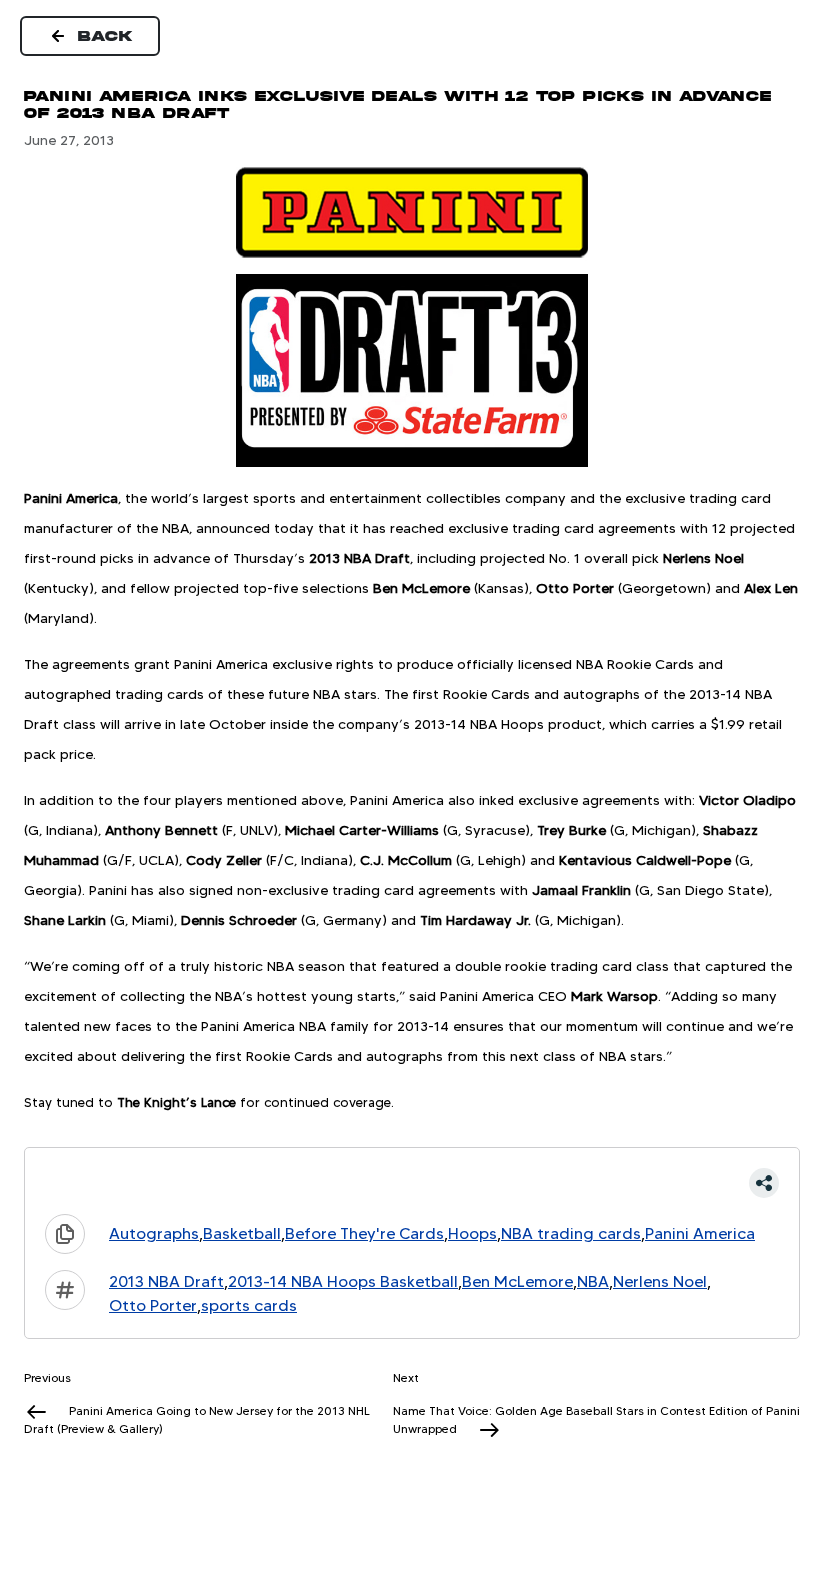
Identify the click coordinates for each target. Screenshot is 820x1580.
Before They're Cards (364, 1233)
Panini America (700, 1233)
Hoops (472, 1233)
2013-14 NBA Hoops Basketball (343, 1281)
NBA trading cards (571, 1233)
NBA (593, 1281)
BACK (106, 36)
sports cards (249, 1305)
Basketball (242, 1233)
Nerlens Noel (660, 1281)
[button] (412, 1183)
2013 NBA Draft (166, 1281)
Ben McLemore (517, 1281)
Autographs (154, 1233)
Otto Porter (153, 1305)
